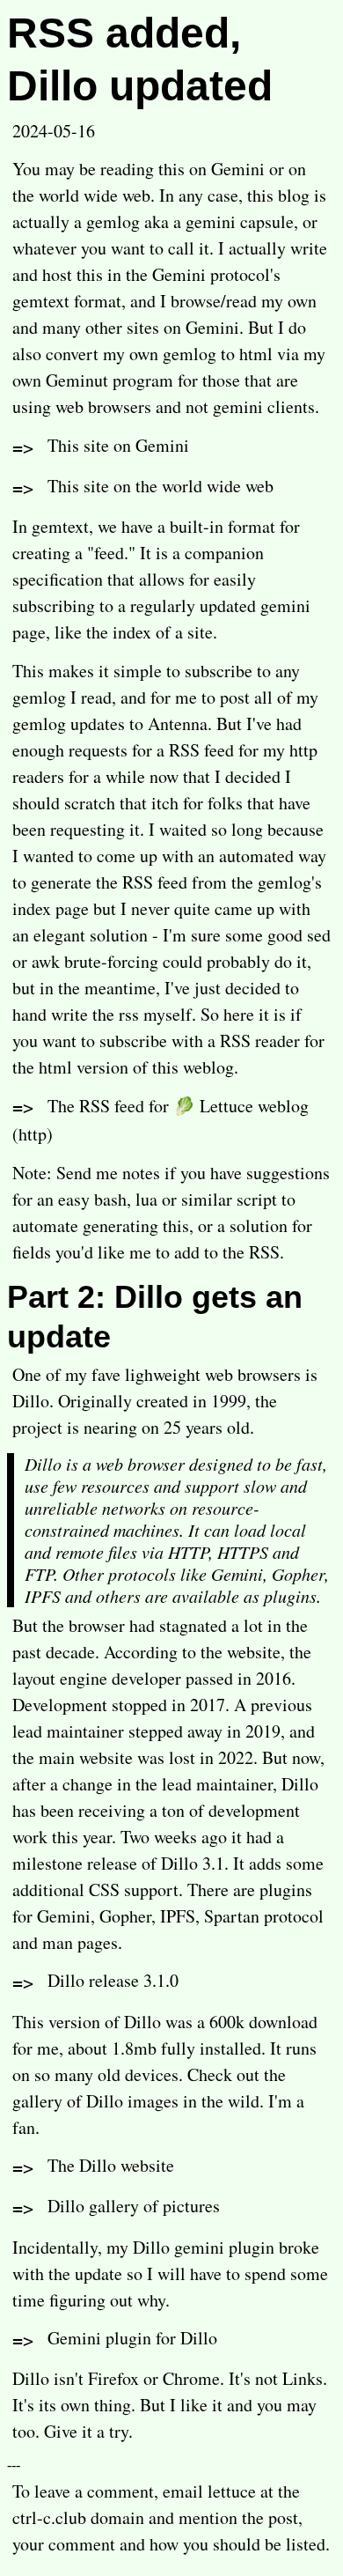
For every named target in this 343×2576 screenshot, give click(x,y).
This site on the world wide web (161, 486)
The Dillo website (111, 2165)
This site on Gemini (118, 445)
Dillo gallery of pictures (134, 2206)
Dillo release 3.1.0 (113, 1980)
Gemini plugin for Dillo (132, 2338)
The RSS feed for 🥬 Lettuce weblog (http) (161, 1120)
